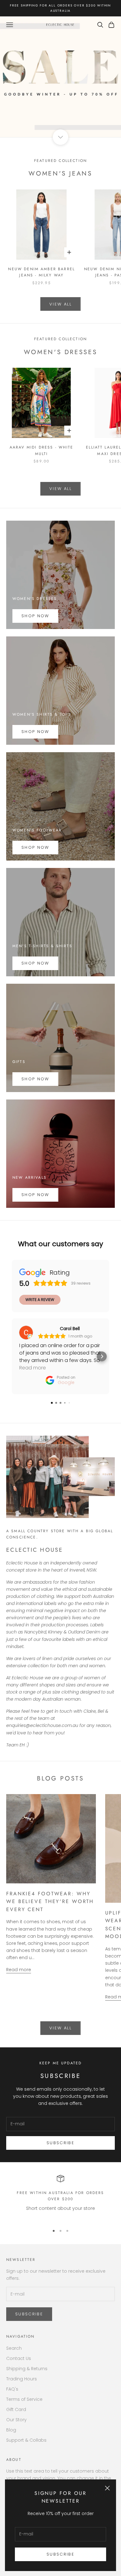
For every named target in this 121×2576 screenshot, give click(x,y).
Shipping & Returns (27, 2369)
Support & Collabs (26, 2440)
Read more (19, 1970)
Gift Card (16, 2409)
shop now (35, 963)
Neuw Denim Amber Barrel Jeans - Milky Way (41, 272)
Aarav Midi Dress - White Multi (42, 450)
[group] (60, 77)
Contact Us (19, 2358)
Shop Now (35, 616)
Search (14, 2348)
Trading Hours (22, 2379)
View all (60, 304)
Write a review (40, 1300)
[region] (60, 2197)
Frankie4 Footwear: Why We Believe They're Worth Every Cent (50, 1902)
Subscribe (60, 2554)
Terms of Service (24, 2399)
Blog (11, 2430)
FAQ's (12, 2389)
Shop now (35, 732)
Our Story (16, 2420)
